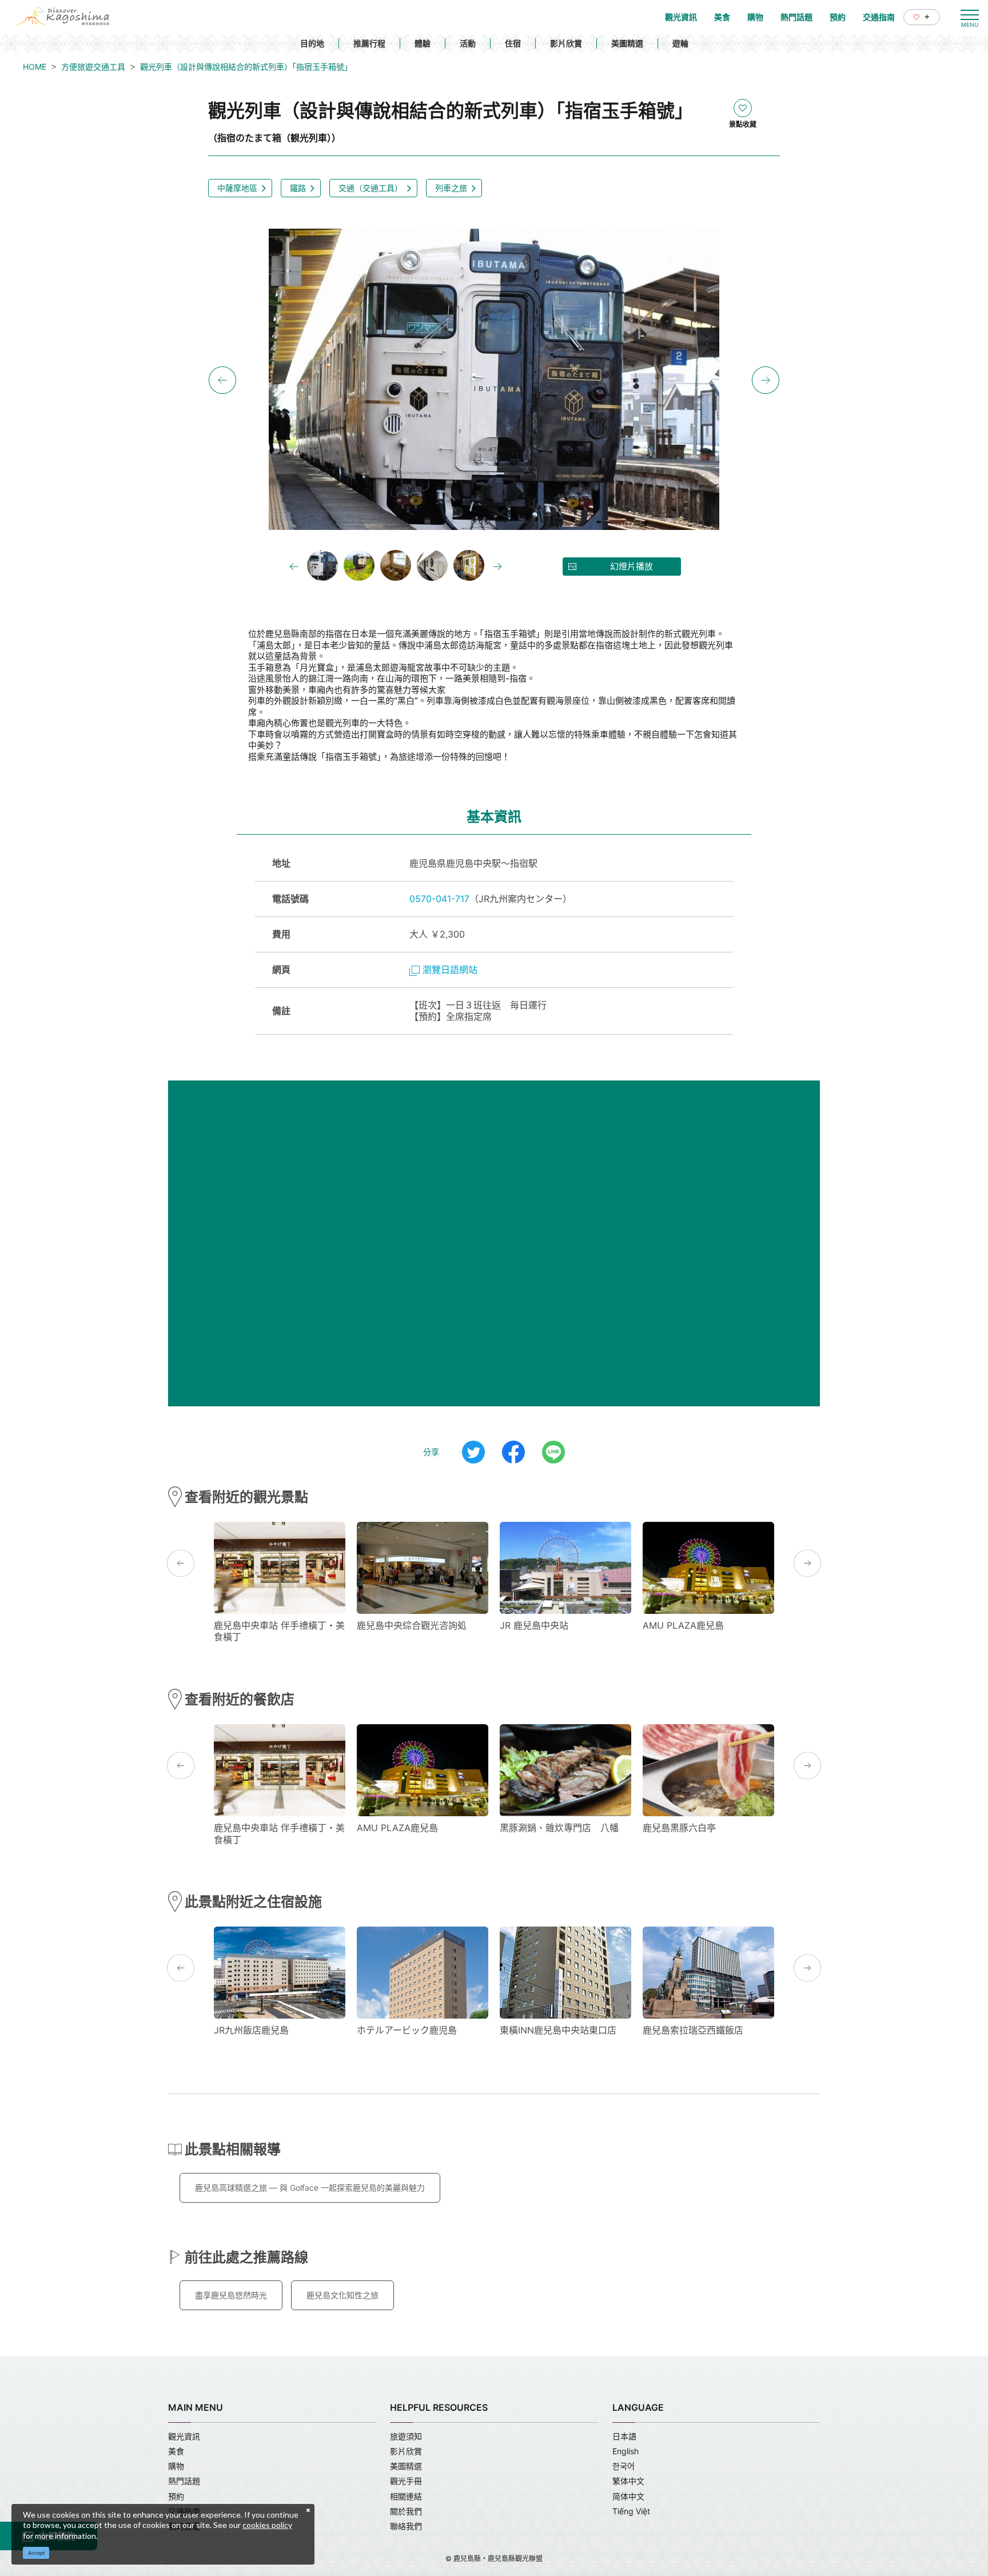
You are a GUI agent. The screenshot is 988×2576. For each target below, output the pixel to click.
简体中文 (628, 2496)
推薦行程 (369, 43)
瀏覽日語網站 (450, 970)
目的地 (312, 43)
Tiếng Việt (631, 2511)
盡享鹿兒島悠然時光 (231, 2295)
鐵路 (298, 188)
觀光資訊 (184, 2436)
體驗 (423, 43)
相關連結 (406, 2496)
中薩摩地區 (237, 188)
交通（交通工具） (370, 188)
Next (766, 380)
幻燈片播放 (632, 566)
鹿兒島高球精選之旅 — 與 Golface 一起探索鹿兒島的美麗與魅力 (310, 2188)
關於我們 (406, 2511)
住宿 (513, 43)
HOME (35, 67)
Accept (36, 2553)
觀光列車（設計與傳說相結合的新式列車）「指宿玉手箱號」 (246, 67)
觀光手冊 (406, 2481)
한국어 (624, 2466)
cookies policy (267, 2525)
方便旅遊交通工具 (93, 67)
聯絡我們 (406, 2526)
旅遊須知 (406, 2436)
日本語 (624, 2436)
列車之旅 (451, 188)
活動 (468, 43)
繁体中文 (628, 2481)
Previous (222, 380)
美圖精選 (627, 43)
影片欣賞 (566, 43)
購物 (176, 2466)
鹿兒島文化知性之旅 (342, 2295)
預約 (176, 2496)
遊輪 (680, 43)
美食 (176, 2451)
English (626, 2451)
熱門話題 (184, 2481)
